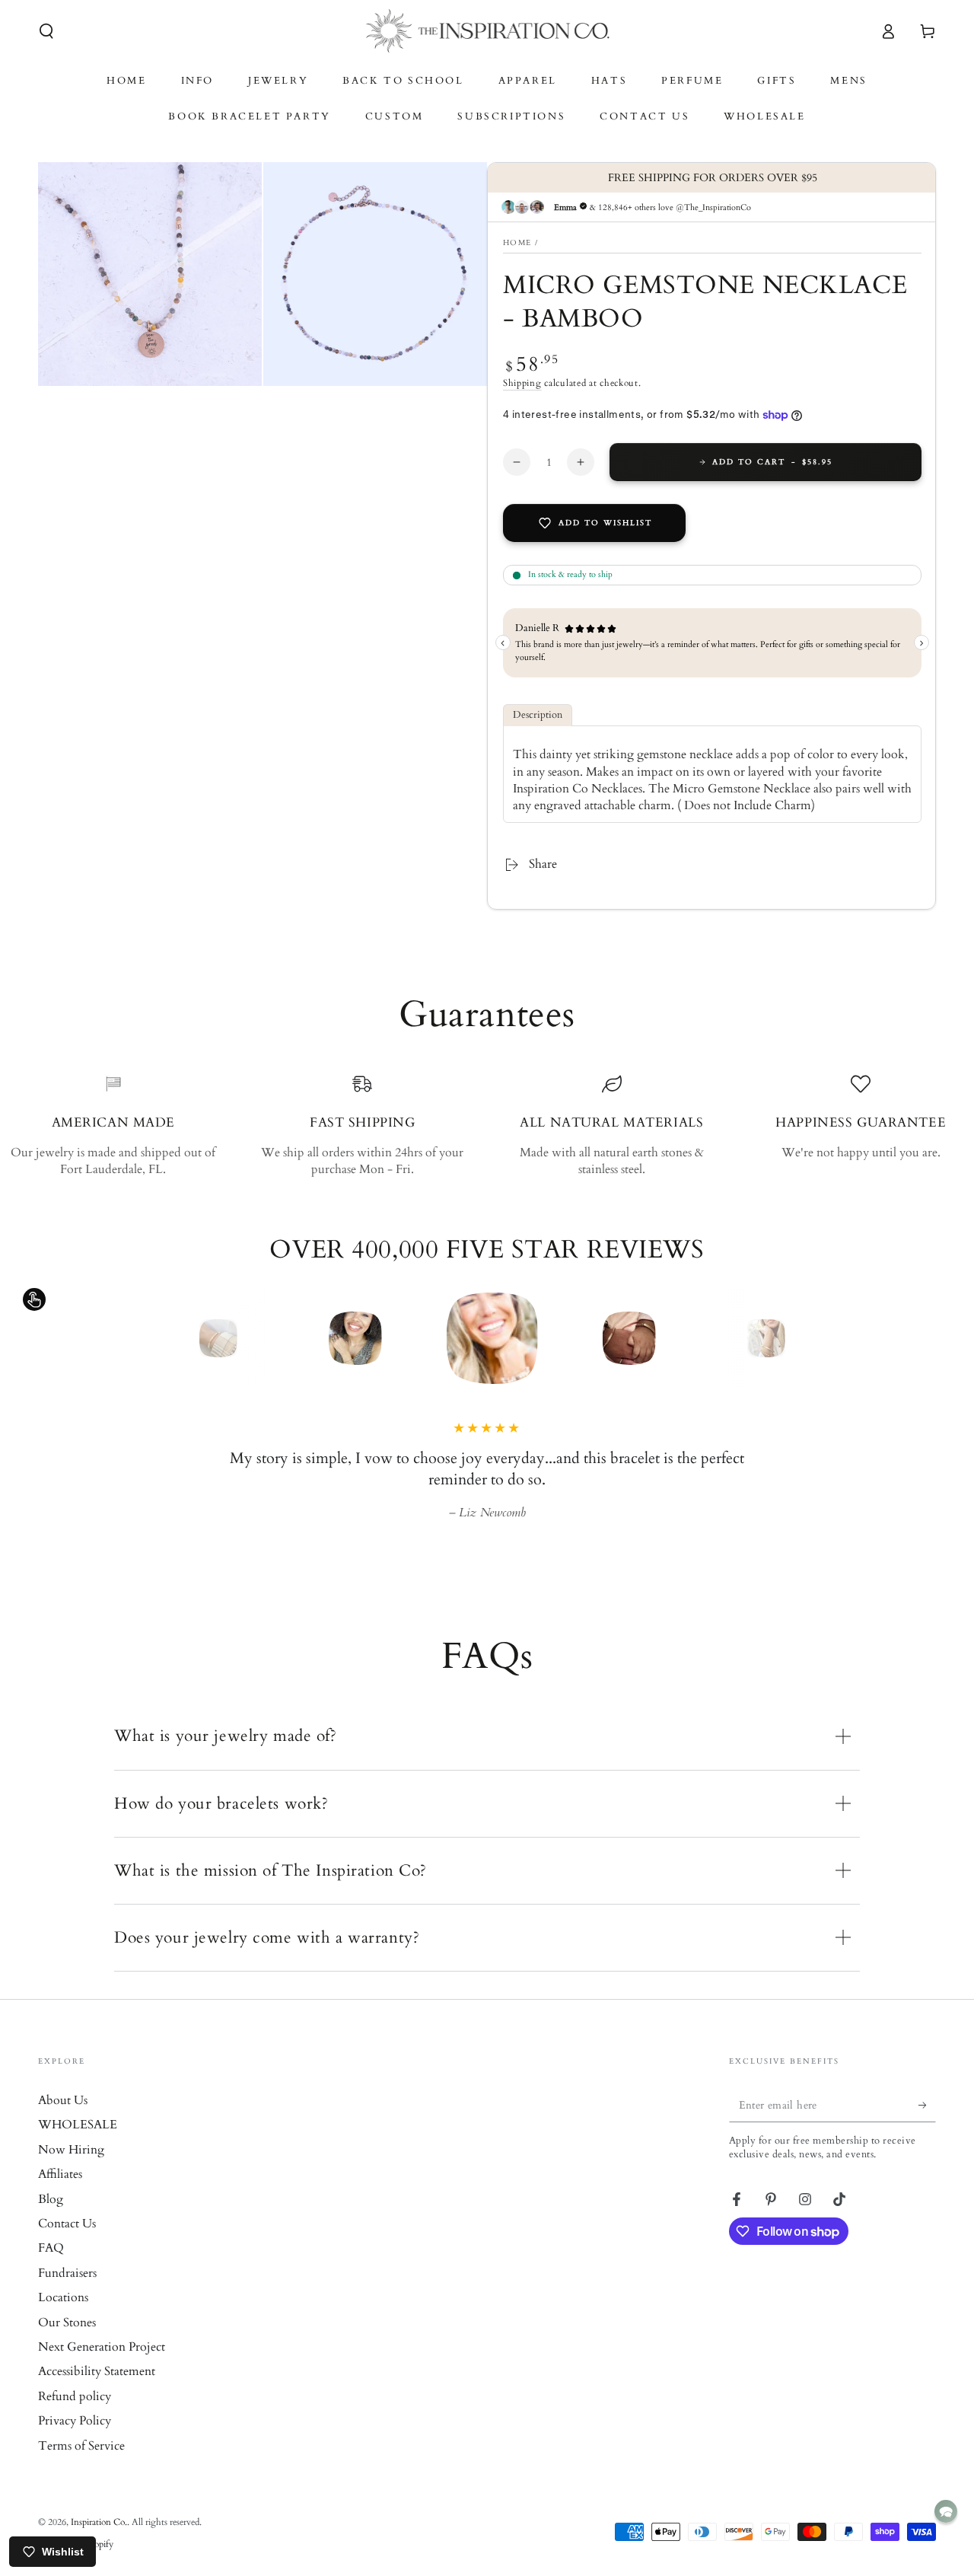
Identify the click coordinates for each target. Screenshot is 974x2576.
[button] (46, 31)
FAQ (51, 2248)
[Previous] (179, 1338)
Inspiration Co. (99, 2522)
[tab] (538, 715)
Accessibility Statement (97, 2371)
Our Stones (67, 2323)
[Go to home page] (487, 31)
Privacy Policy (75, 2421)
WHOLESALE (78, 2125)
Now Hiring (71, 2150)
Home (517, 243)
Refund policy (75, 2396)
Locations (63, 2297)
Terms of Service (81, 2446)
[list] (487, 1126)
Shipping (522, 383)
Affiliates (60, 2174)
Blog (51, 2199)
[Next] (795, 1338)
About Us (63, 2100)
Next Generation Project (102, 2347)
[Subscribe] (927, 2105)
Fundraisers (67, 2273)
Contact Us (67, 2224)
